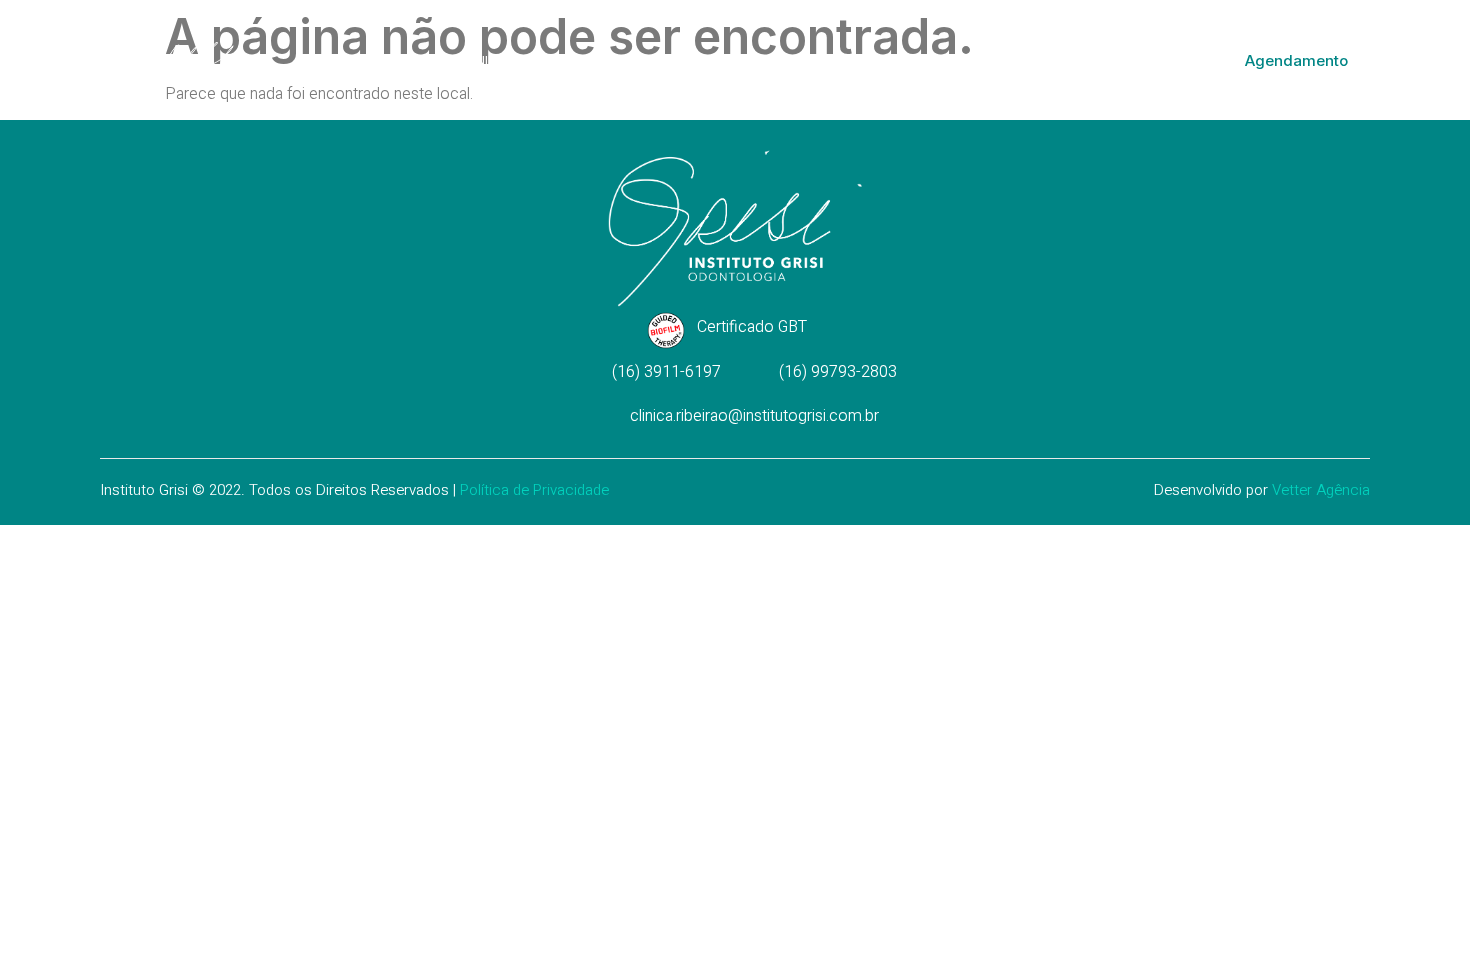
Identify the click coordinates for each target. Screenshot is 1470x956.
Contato (1043, 60)
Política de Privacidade (534, 490)
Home (418, 60)
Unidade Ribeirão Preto (547, 60)
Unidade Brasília (715, 60)
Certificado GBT (752, 327)
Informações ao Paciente (891, 60)
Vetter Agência (1321, 490)
